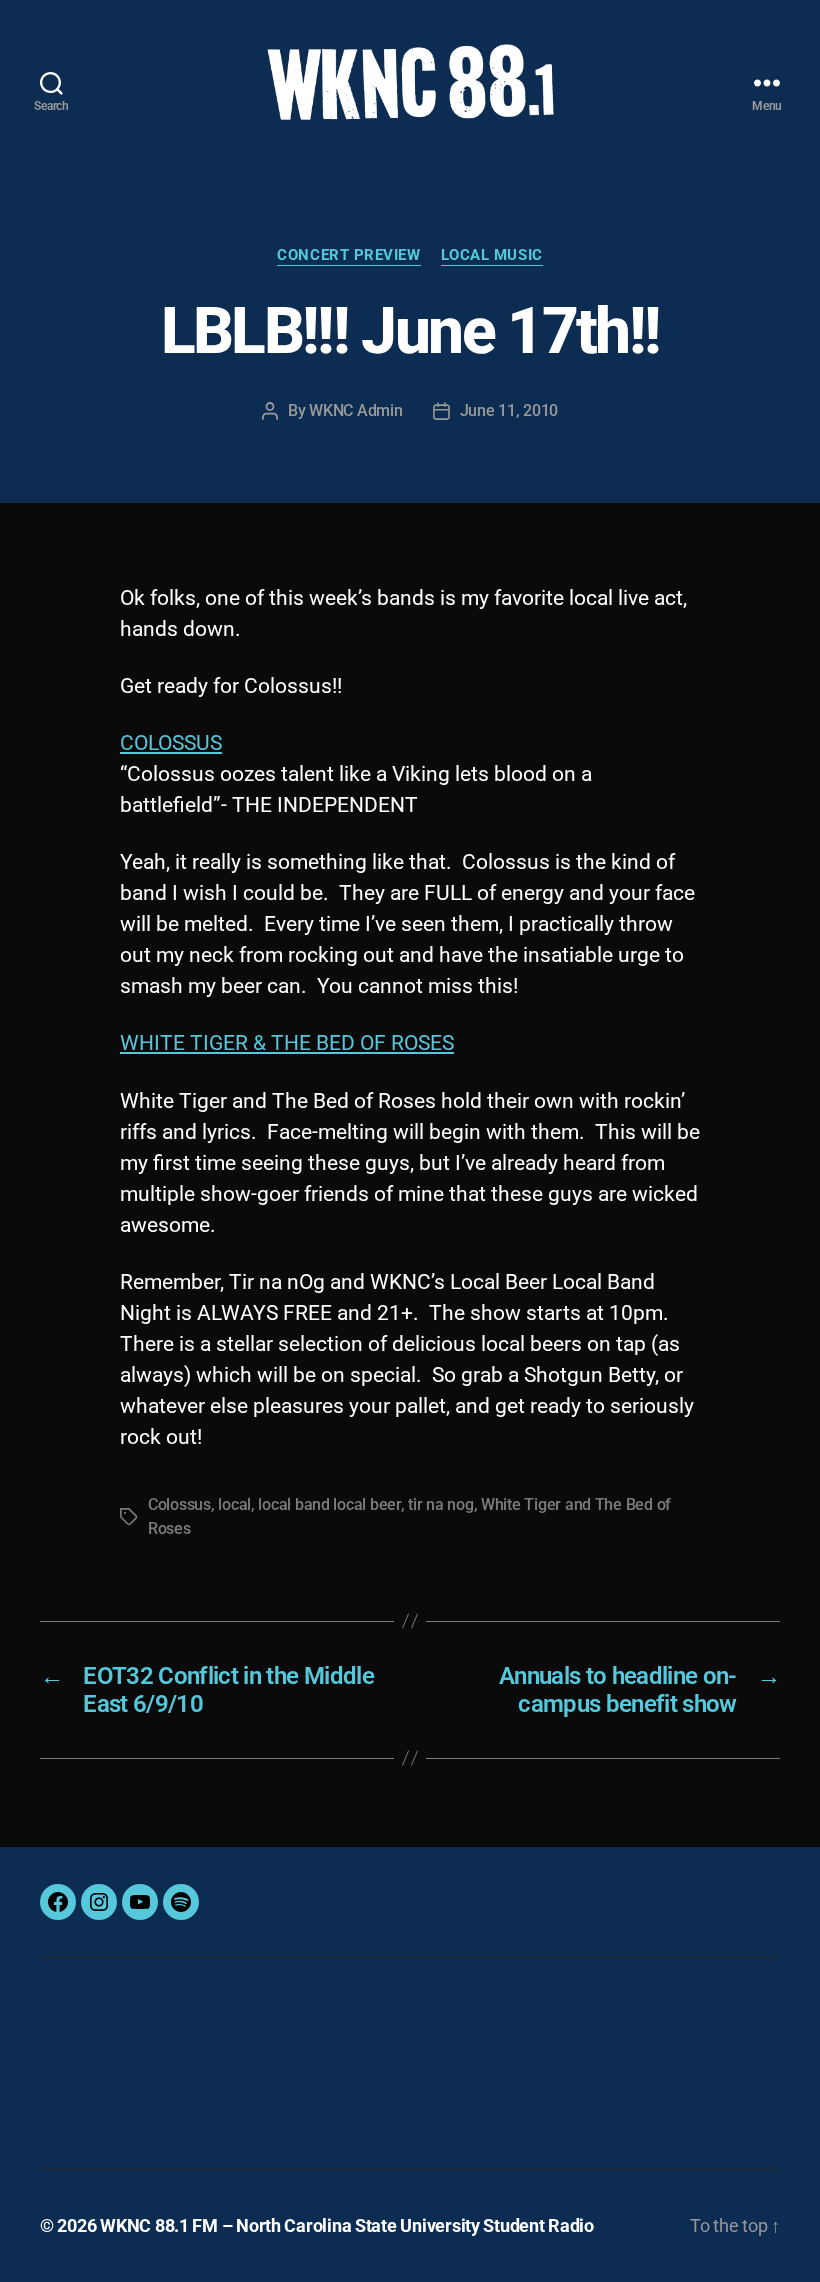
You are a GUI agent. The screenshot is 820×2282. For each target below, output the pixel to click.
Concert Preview (348, 255)
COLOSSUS (171, 743)
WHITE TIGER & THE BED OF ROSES (287, 1043)
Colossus (179, 1504)
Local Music (492, 255)
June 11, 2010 (509, 410)
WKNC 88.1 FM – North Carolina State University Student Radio (347, 2225)
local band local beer (329, 1504)
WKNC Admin (355, 410)
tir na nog (440, 1504)
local (234, 1504)
